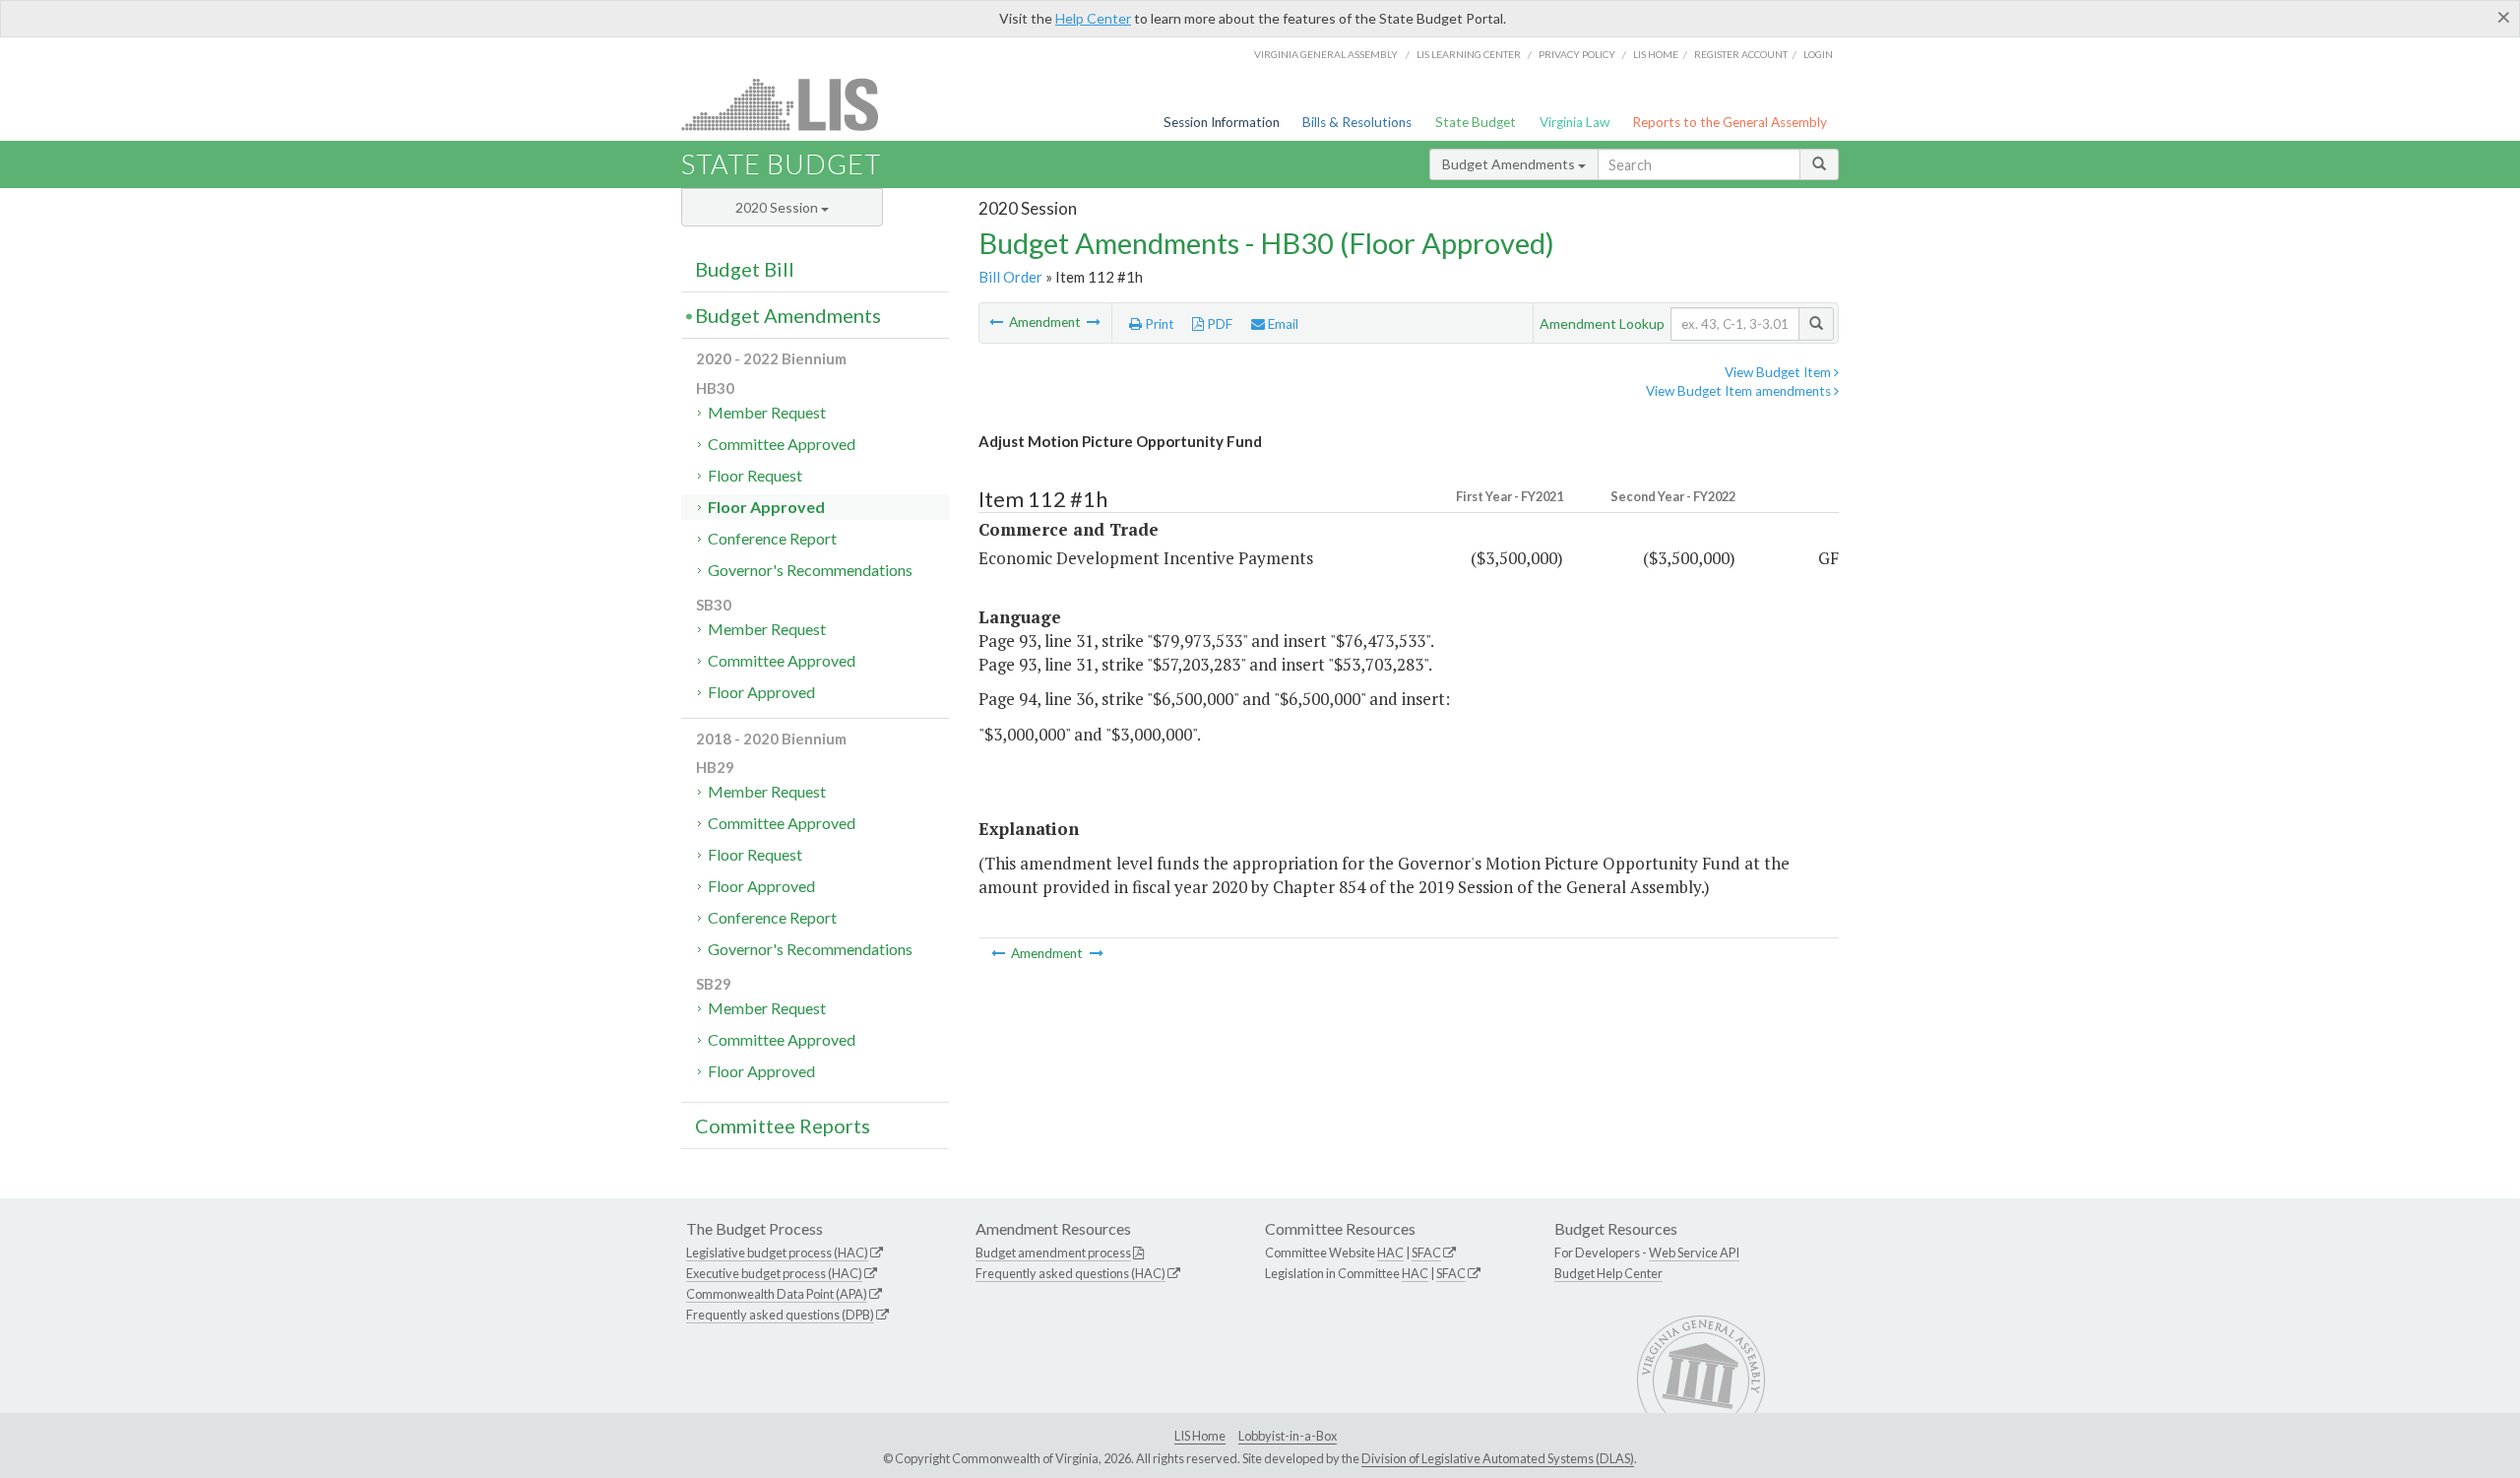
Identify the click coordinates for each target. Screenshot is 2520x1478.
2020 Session (778, 207)
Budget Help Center (1608, 1273)
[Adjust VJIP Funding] (1094, 322)
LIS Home (1200, 1436)
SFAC (1426, 1253)
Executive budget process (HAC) (774, 1273)
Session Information (1222, 122)
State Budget (1476, 122)
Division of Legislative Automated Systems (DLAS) (1498, 1458)
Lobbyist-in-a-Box (1288, 1436)
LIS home (1656, 54)
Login (1818, 54)
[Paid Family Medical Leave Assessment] (998, 322)
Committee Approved (782, 444)
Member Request (767, 412)
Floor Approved (766, 507)
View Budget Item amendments (1740, 391)
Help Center (1093, 18)
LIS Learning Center (1469, 54)
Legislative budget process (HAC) (777, 1253)
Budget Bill (745, 269)
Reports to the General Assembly (1730, 122)
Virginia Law (1575, 122)
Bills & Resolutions (1357, 122)
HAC (1390, 1253)
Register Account (1741, 54)
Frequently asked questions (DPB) (780, 1315)
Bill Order (1010, 277)
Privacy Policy (1577, 54)
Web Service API (1694, 1253)
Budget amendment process (1053, 1253)
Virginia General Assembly (1326, 54)
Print (1158, 324)
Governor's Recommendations (810, 570)
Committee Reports (783, 1125)
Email (1282, 324)
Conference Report (772, 538)
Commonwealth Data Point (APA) (777, 1294)
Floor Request (755, 475)
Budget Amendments (1510, 164)
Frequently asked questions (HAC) (1071, 1273)
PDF (1218, 324)
